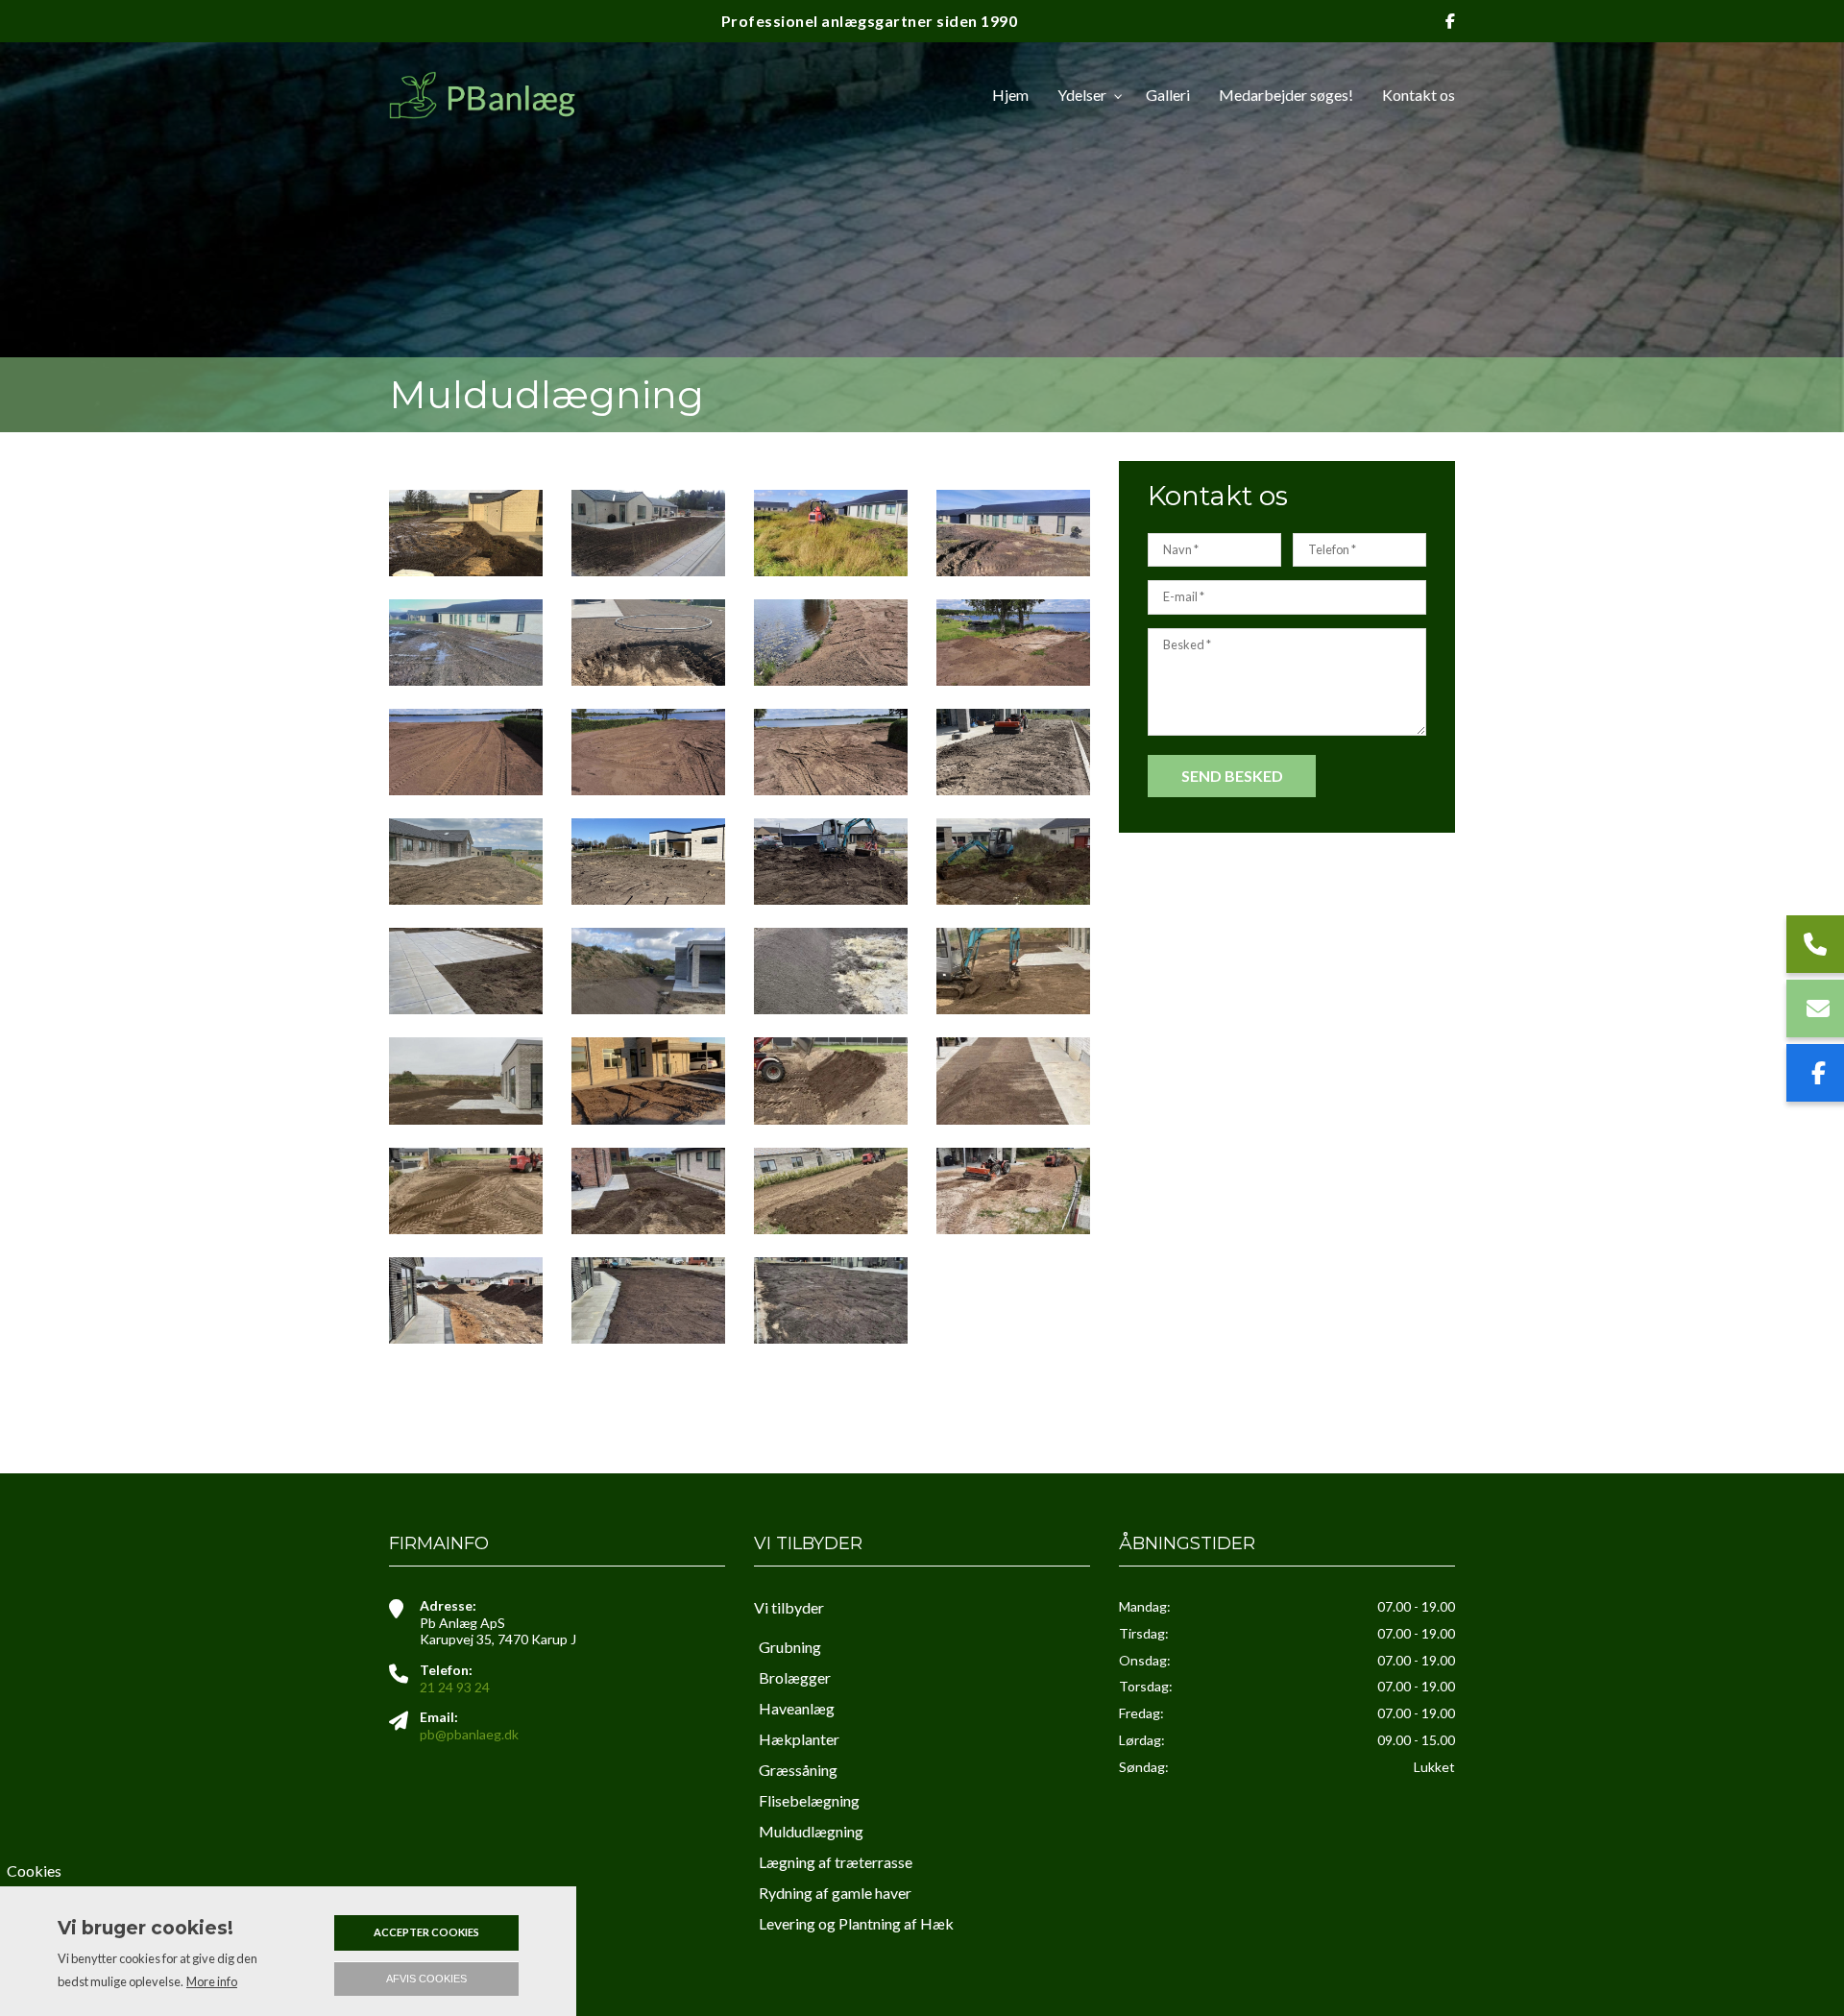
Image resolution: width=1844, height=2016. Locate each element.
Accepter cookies (426, 1932)
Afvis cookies (426, 1979)
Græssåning (798, 1770)
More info (212, 1981)
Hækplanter (799, 1739)
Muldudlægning (811, 1831)
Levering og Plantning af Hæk (856, 1923)
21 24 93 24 (455, 1687)
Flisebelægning (809, 1800)
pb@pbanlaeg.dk (469, 1734)
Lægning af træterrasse (836, 1862)
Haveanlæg (797, 1708)
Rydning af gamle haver (835, 1893)
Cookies (34, 1870)
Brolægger (795, 1677)
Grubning (790, 1647)
